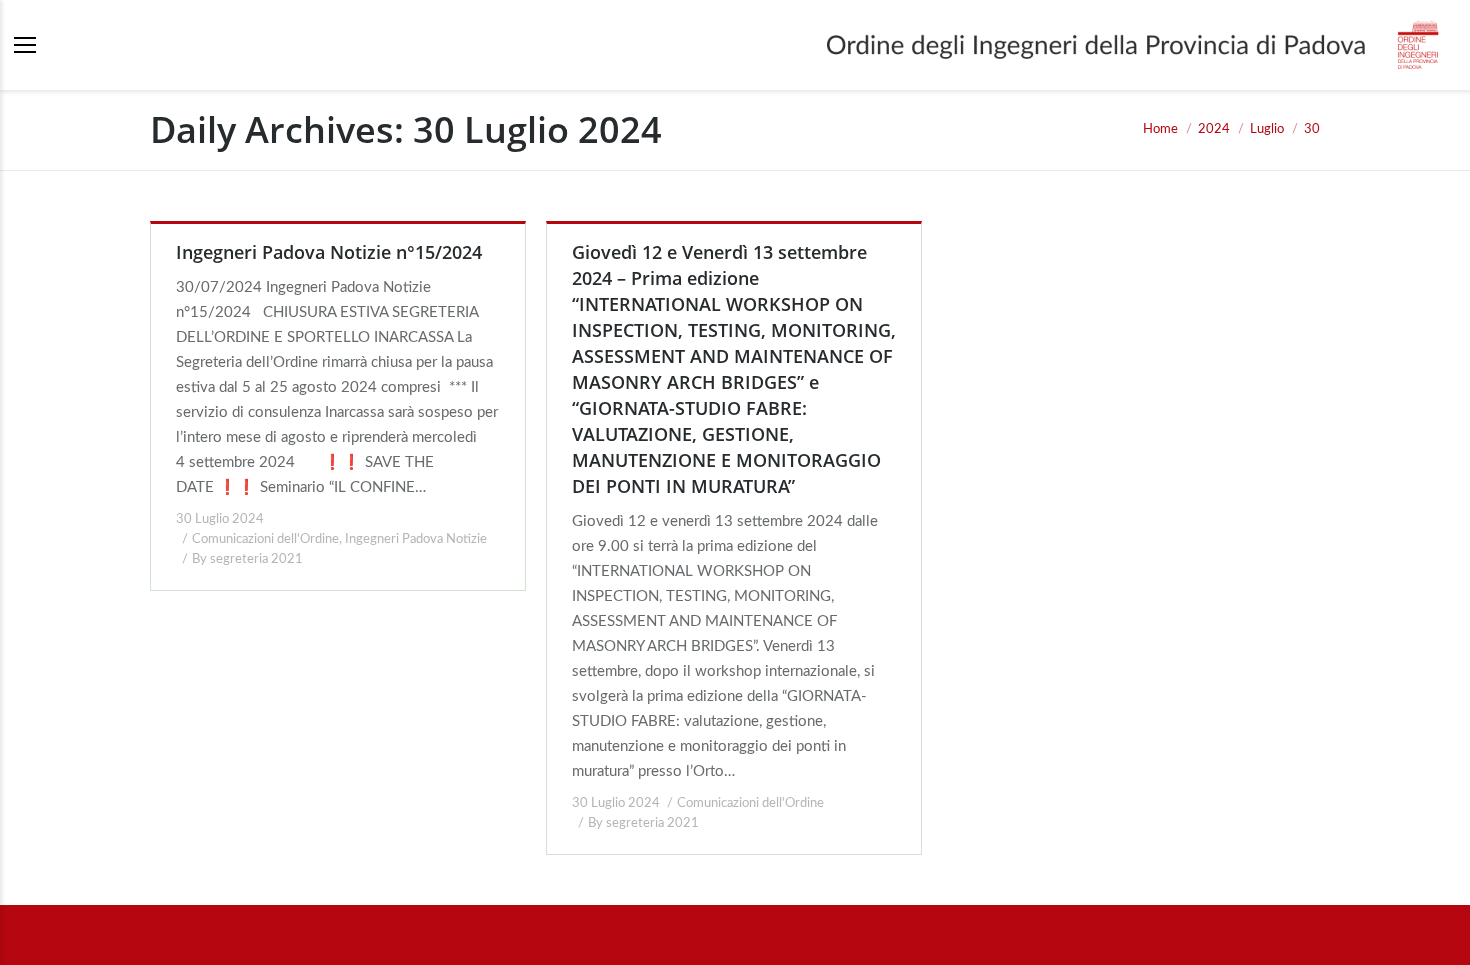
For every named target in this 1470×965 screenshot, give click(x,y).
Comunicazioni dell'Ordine (265, 539)
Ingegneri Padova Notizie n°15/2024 (329, 252)
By (247, 559)
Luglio (1267, 129)
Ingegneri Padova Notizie (416, 539)
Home (1160, 129)
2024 (1214, 129)
